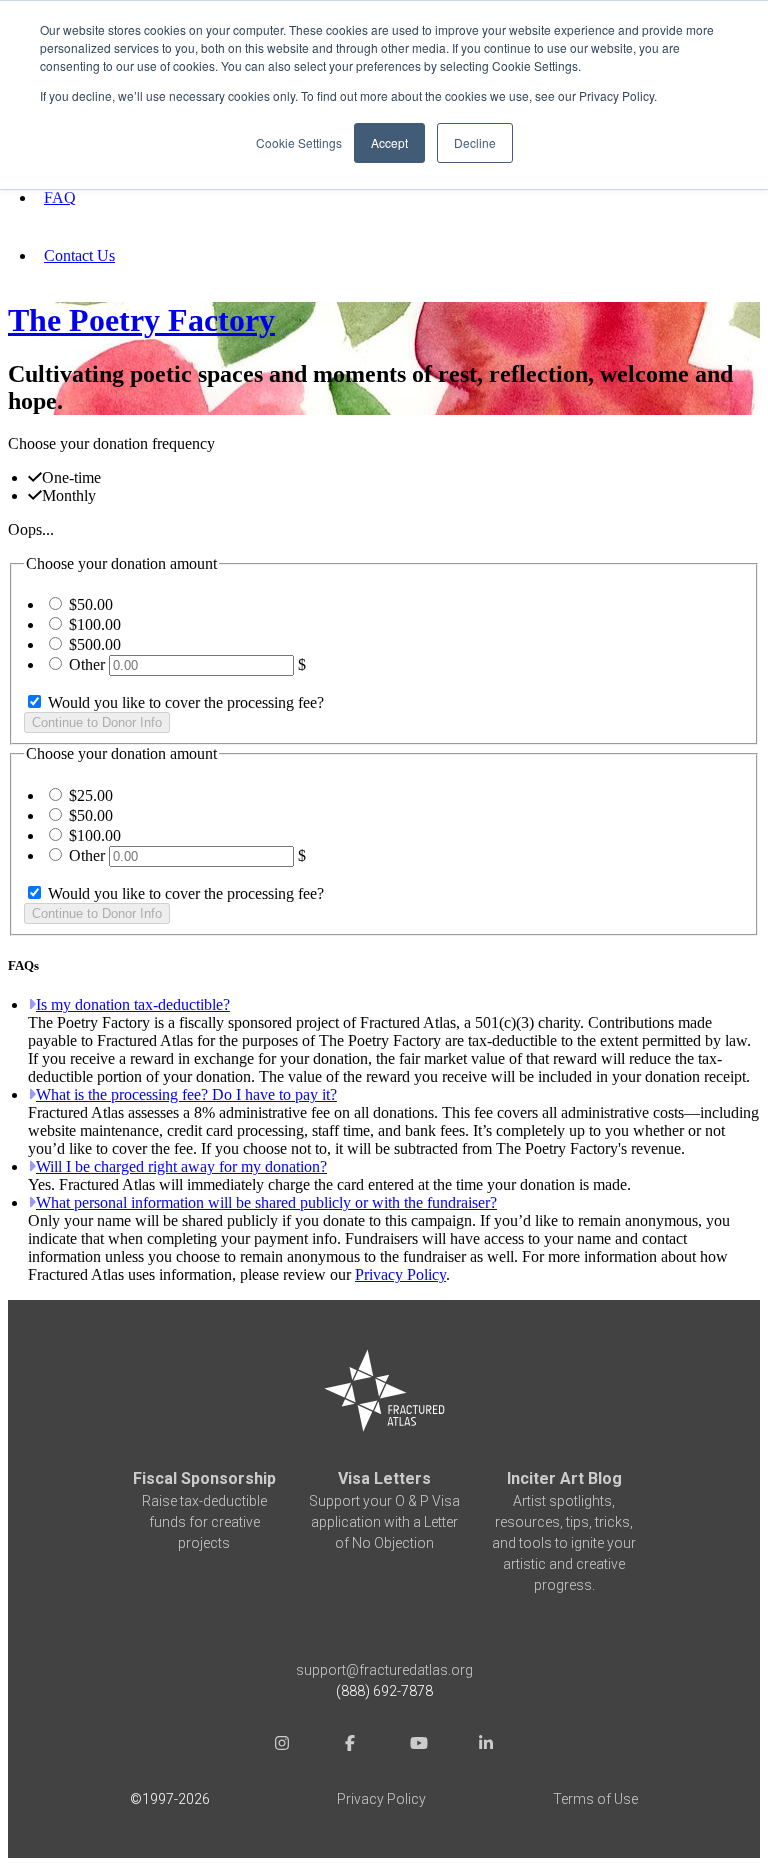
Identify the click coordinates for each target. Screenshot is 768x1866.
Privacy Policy (400, 1274)
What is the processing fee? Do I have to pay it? (186, 1094)
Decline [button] (475, 142)
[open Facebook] (350, 1745)
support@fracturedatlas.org (384, 1670)
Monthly (69, 495)
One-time (71, 477)
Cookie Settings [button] (299, 142)
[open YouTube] (418, 1745)
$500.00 (95, 644)
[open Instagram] (282, 1745)
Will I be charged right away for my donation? (181, 1166)
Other (87, 664)
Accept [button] (389, 142)
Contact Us (79, 255)
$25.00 (91, 795)
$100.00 (95, 624)
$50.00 (91, 604)
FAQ (60, 197)
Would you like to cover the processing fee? (184, 702)
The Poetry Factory (141, 320)
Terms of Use (595, 1799)
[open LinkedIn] (486, 1745)
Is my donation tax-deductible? (133, 1004)
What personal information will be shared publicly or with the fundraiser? (266, 1202)
